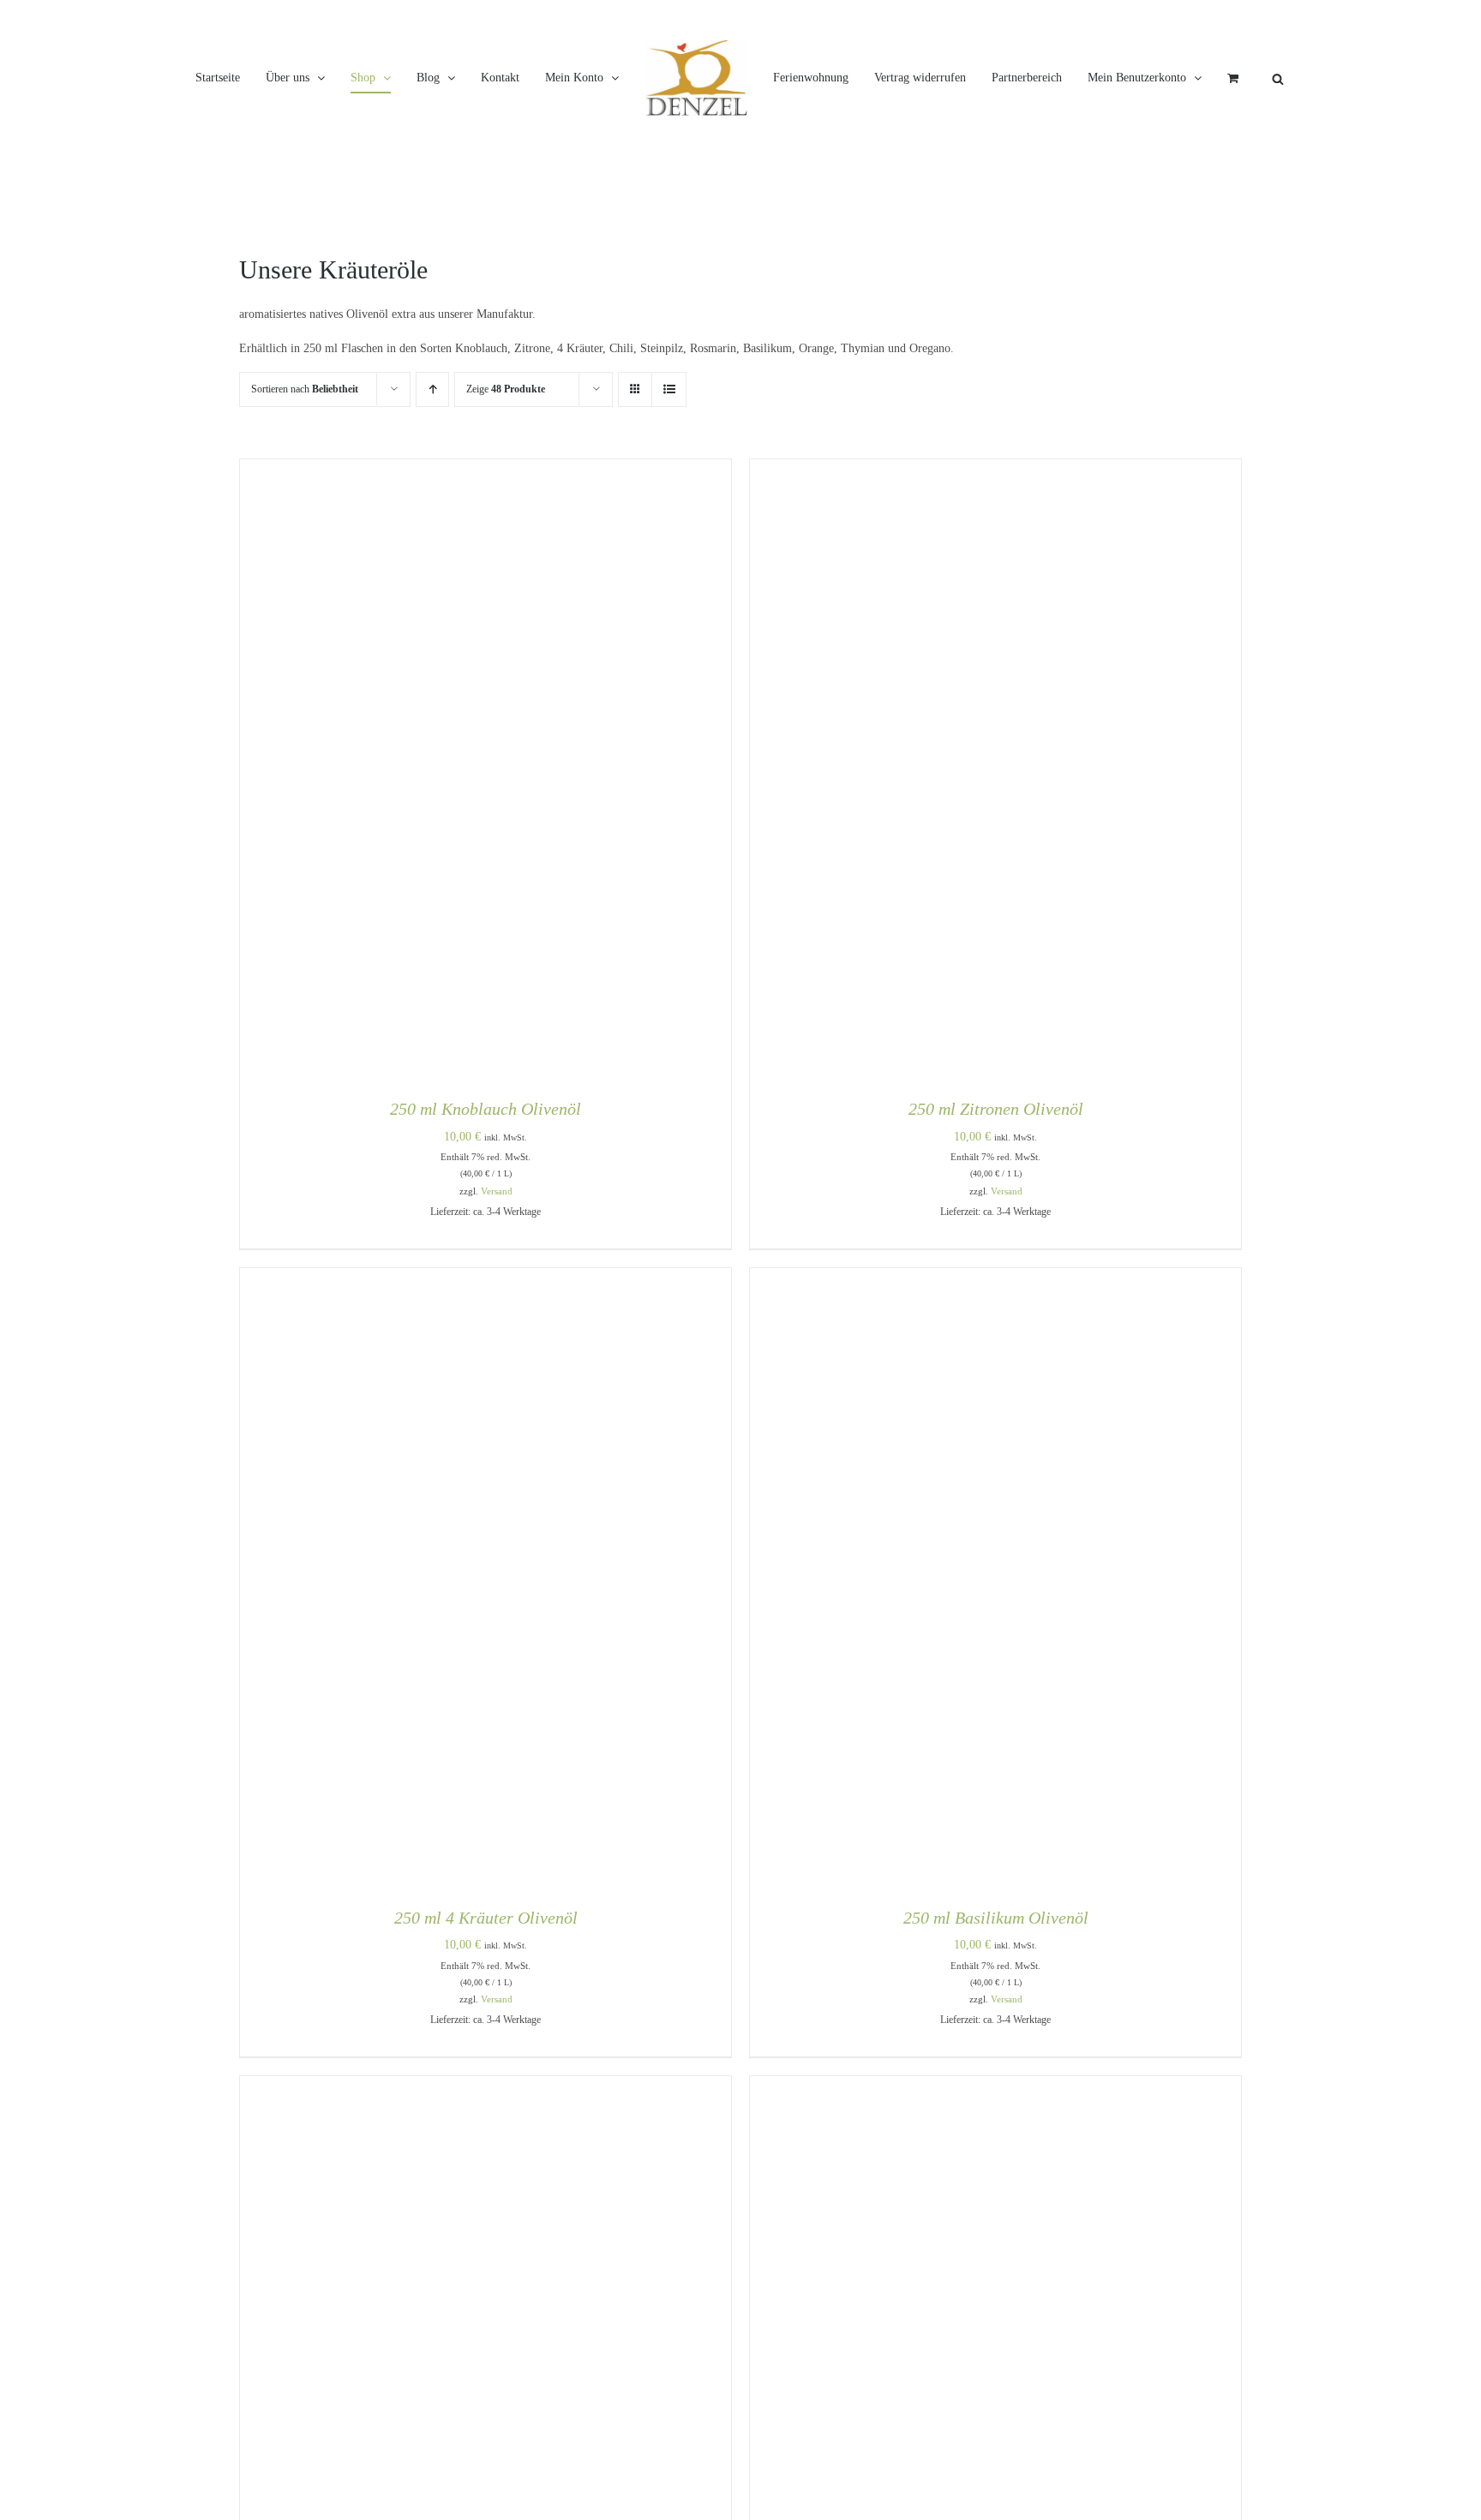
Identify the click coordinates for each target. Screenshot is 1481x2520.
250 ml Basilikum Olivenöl (996, 1990)
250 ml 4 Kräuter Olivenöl (486, 1990)
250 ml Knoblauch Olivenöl (486, 1181)
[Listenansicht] (669, 461)
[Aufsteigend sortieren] (432, 461)
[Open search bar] (749, 192)
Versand (497, 1263)
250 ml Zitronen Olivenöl (996, 1181)
